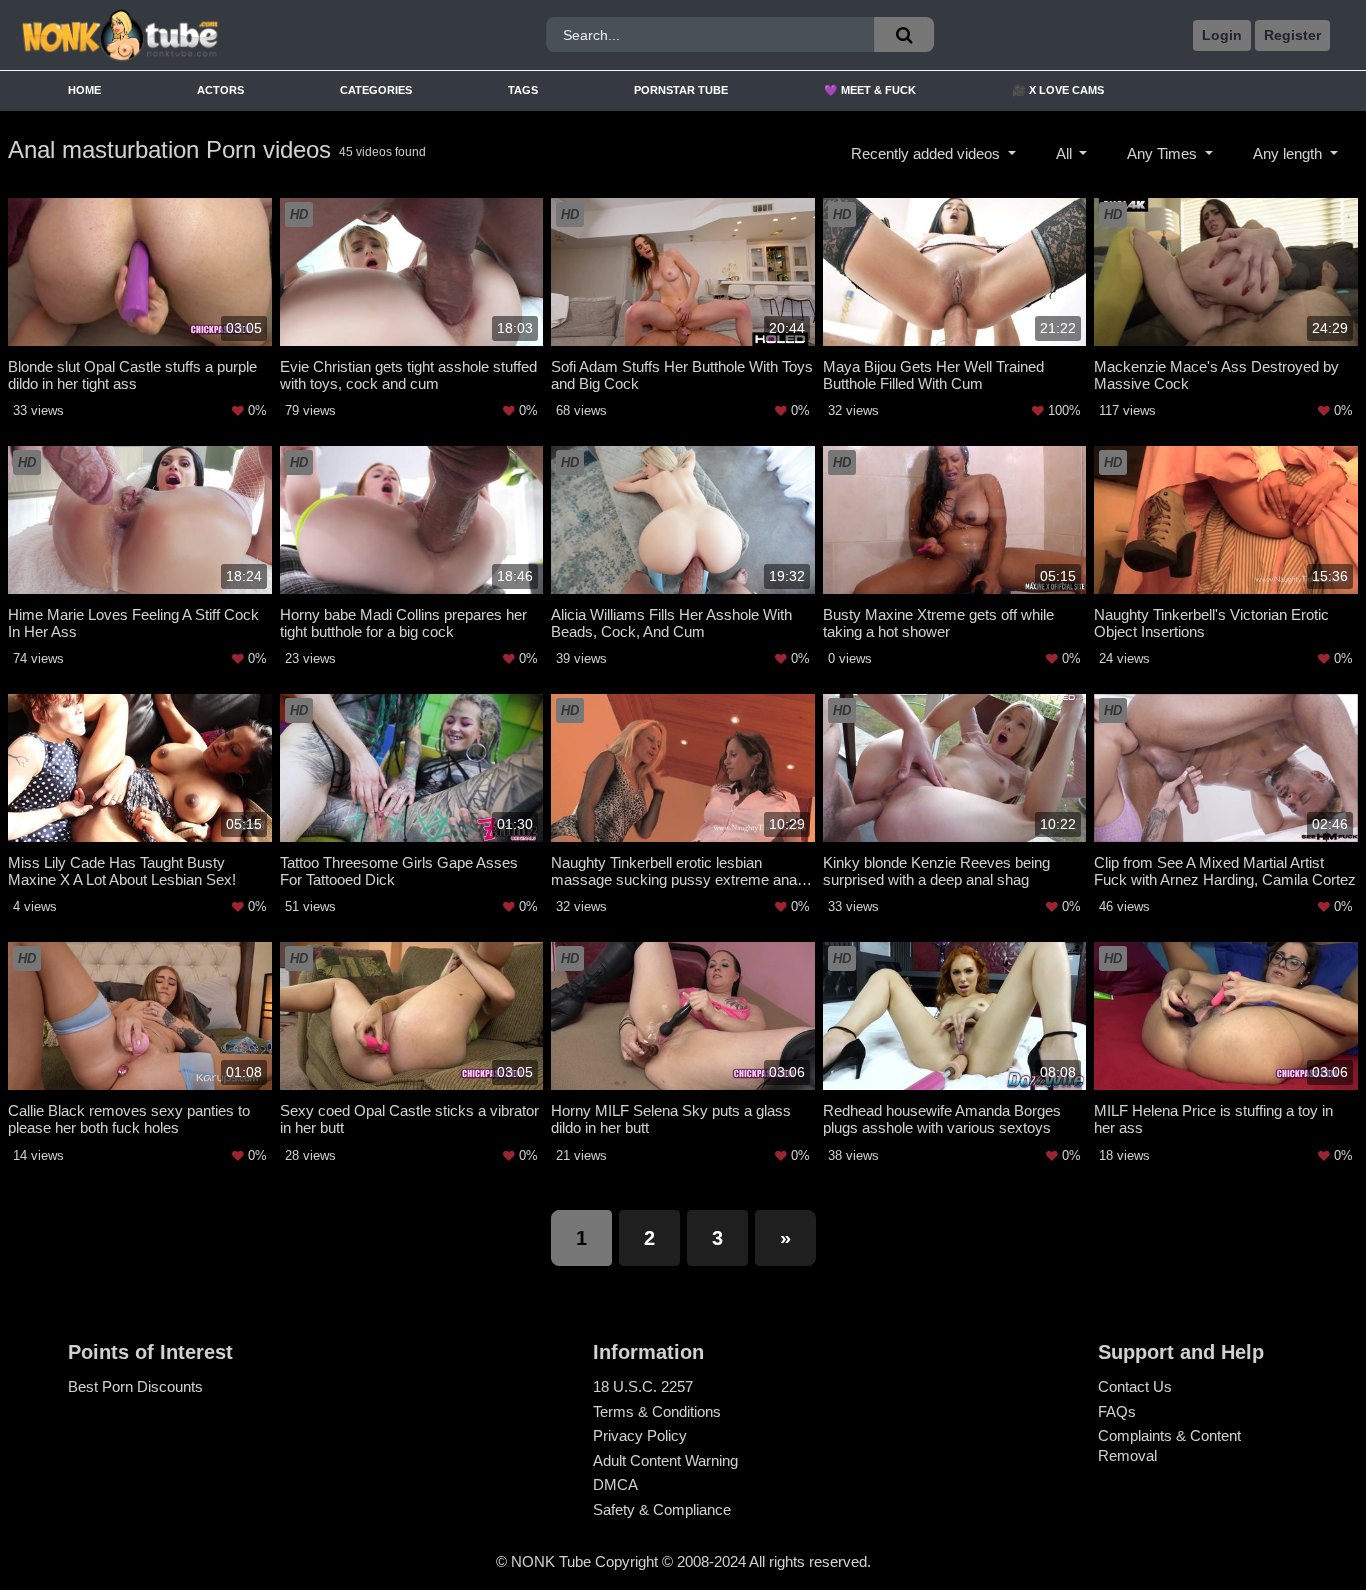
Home (84, 90)
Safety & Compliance (662, 1509)
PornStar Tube (681, 90)
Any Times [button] (1164, 153)
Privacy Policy (640, 1435)
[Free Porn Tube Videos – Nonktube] (186, 35)
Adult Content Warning (665, 1460)
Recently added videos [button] (927, 153)
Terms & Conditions (657, 1411)
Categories (376, 90)
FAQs (1117, 1411)
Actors (220, 90)
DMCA (615, 1484)
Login (1222, 35)
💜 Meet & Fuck (870, 90)
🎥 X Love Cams (1058, 90)
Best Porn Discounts (135, 1386)
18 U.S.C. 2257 (643, 1386)
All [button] (1066, 153)
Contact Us (1135, 1386)
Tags (523, 90)
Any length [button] (1289, 153)
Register (1292, 35)
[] (904, 34)
